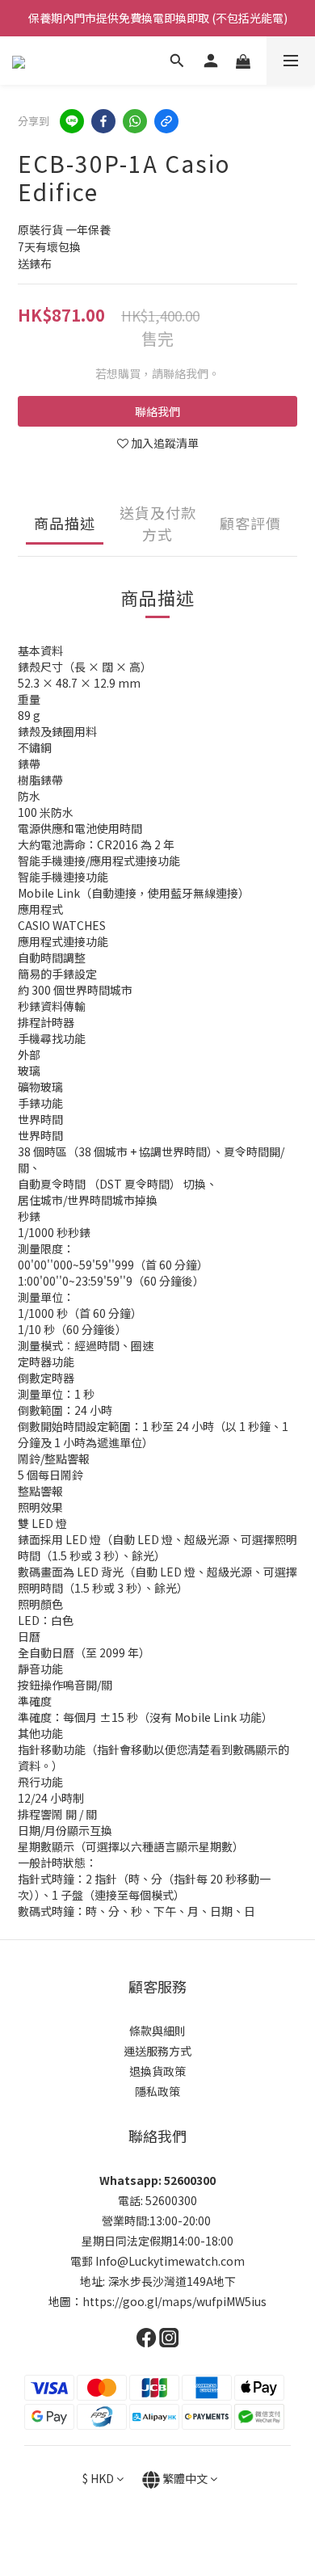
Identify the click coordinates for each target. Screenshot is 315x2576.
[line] (72, 121)
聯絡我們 (157, 411)
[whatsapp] (135, 121)
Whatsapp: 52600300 (157, 2180)
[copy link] (166, 121)
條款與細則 (157, 2031)
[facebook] (103, 121)
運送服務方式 (157, 2051)
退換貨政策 (157, 2071)
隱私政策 (157, 2091)
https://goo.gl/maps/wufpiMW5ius (174, 2301)
